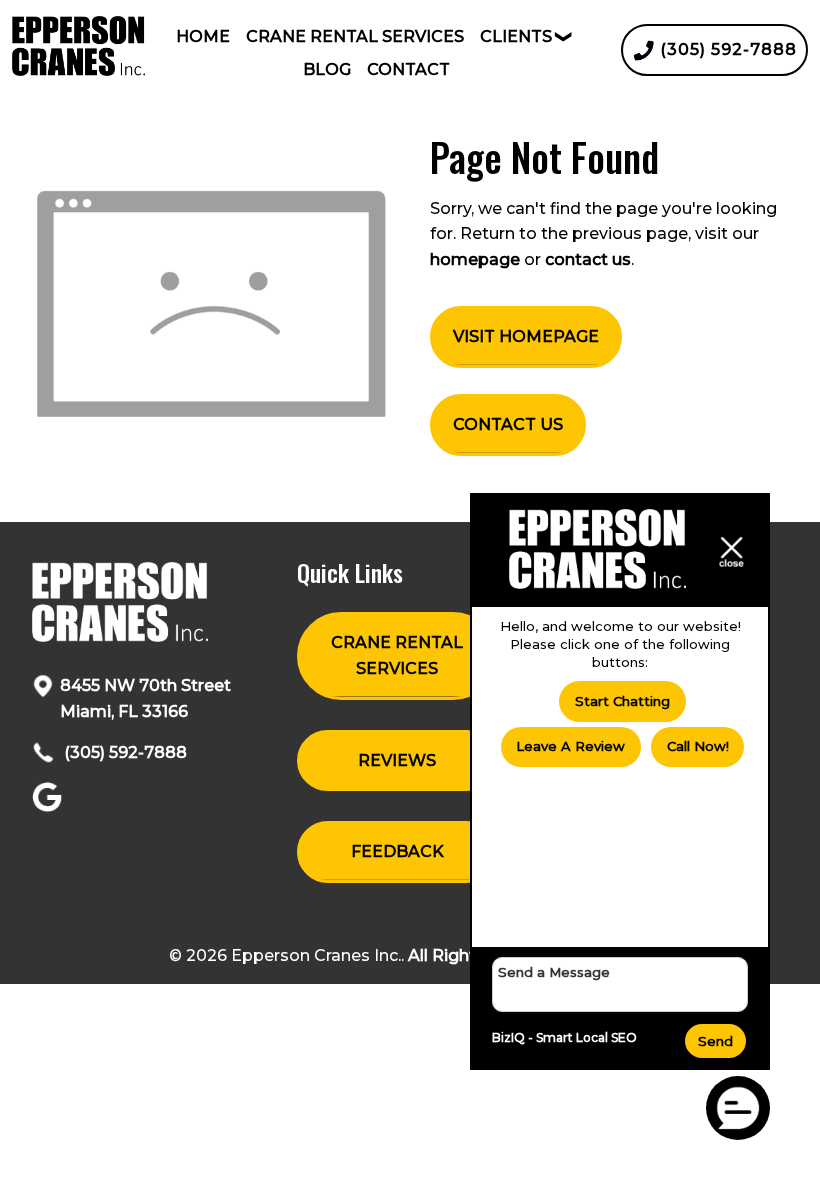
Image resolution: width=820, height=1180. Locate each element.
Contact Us (508, 424)
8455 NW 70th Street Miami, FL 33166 (145, 698)
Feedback (397, 851)
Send (715, 1041)
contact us (588, 259)
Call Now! (698, 746)
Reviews (397, 760)
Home (203, 36)
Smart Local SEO (586, 1037)
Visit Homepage (526, 336)
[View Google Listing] (49, 806)
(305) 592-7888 (123, 752)
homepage (475, 259)
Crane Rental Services (355, 36)
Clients (516, 36)
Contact (408, 69)
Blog (327, 69)
